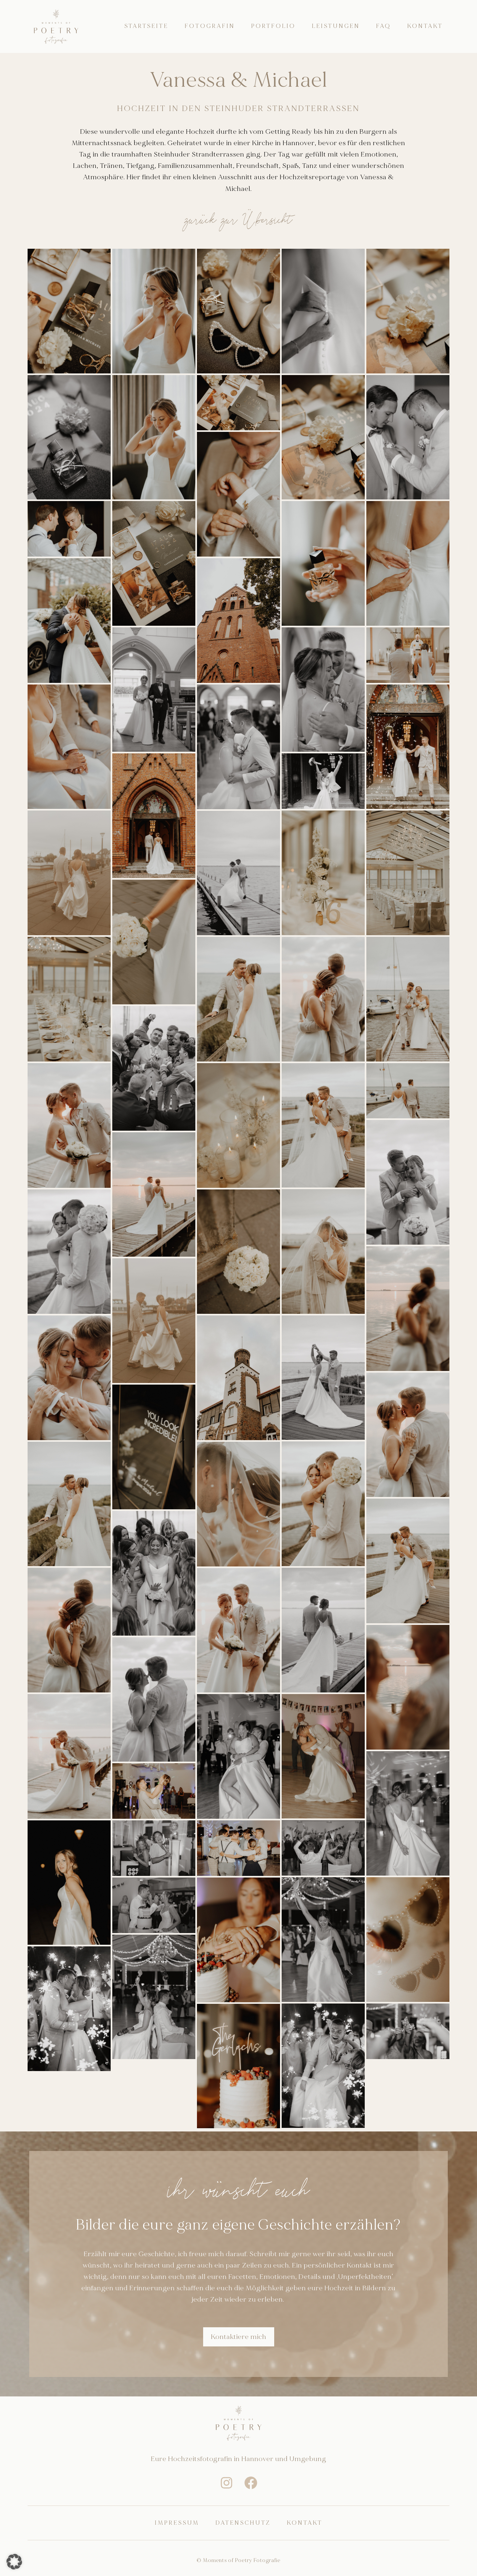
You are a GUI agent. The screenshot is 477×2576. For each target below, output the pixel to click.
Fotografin (210, 26)
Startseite (146, 26)
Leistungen (336, 26)
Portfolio (273, 26)
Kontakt (425, 26)
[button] (14, 2562)
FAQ (384, 26)
